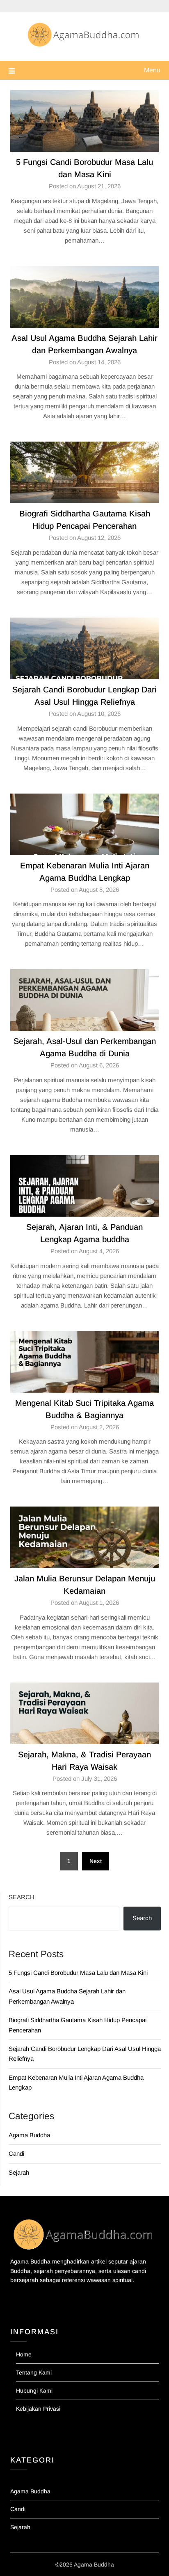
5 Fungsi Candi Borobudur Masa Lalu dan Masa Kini (78, 1973)
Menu (152, 70)
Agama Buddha (29, 2135)
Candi (16, 2154)
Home (24, 2354)
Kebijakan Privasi (38, 2409)
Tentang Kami (34, 2372)
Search (22, 1897)
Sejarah (19, 2172)
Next (96, 1861)
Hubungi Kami (34, 2391)
